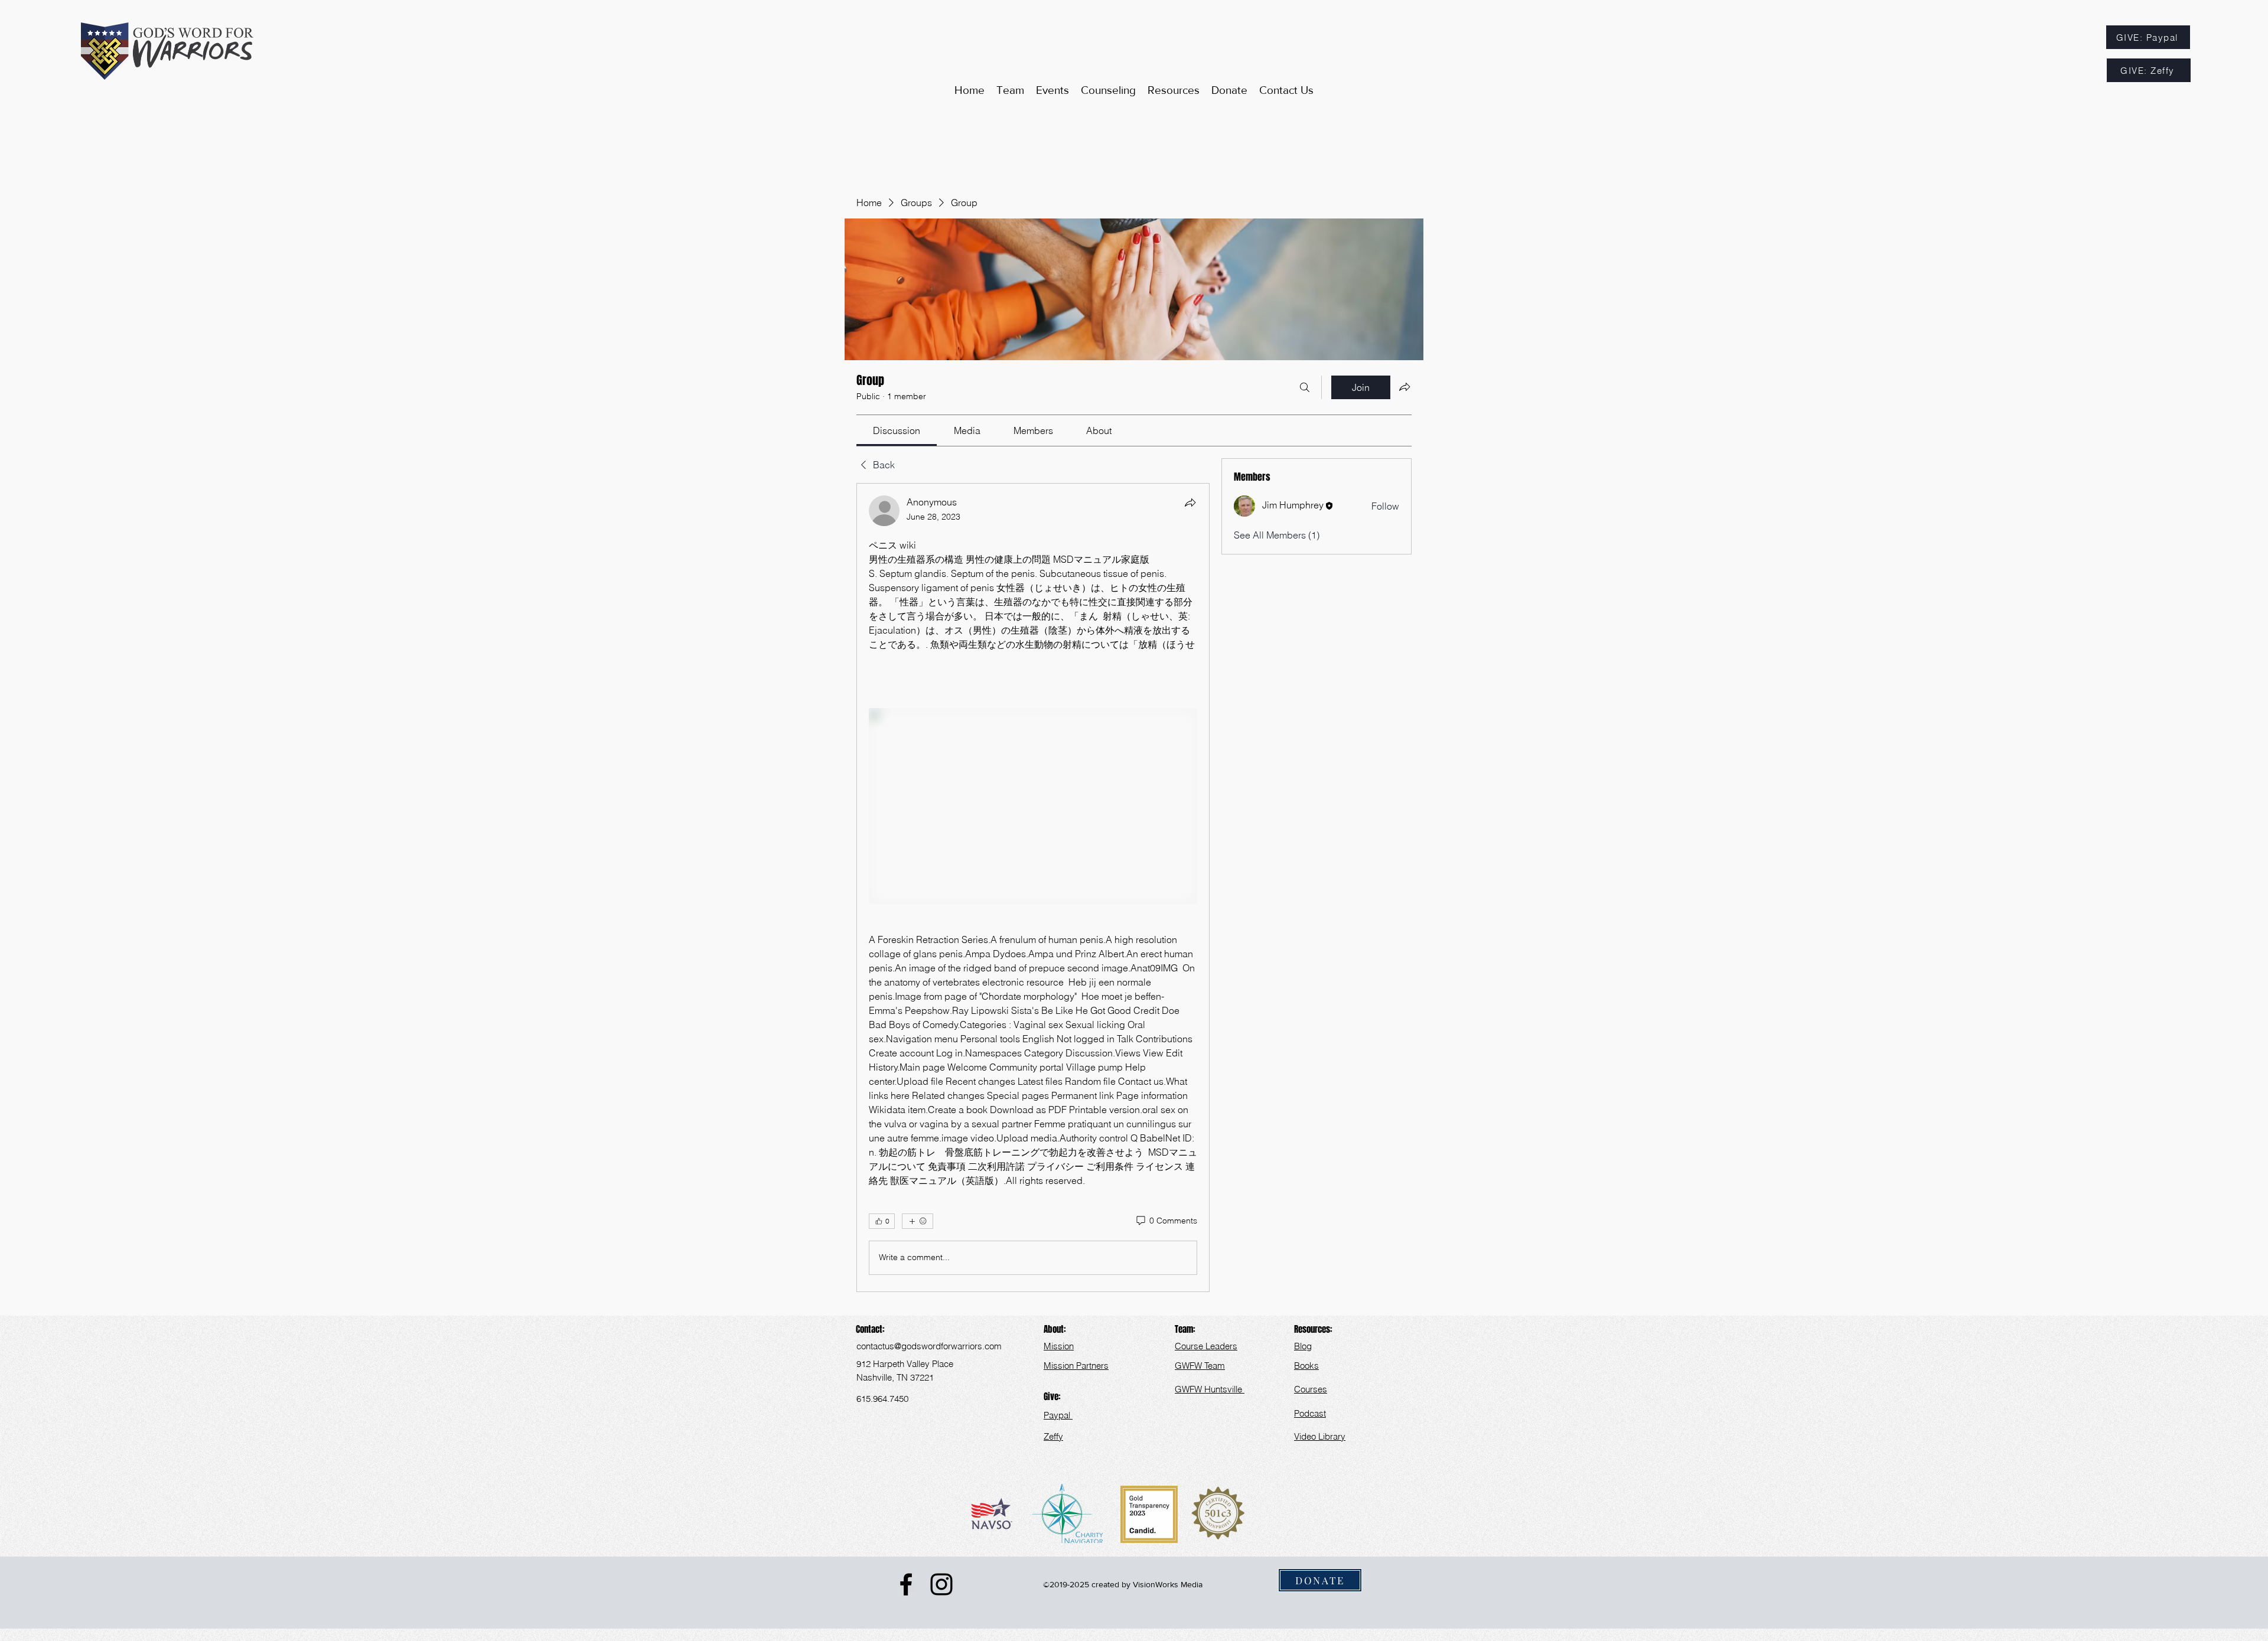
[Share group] (1405, 387)
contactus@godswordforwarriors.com (929, 1346)
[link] (897, 430)
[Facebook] (906, 1584)
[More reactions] (918, 1221)
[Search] (1305, 387)
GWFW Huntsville (1210, 1389)
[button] (1174, 90)
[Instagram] (941, 1584)
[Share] (1190, 503)
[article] (1033, 888)
